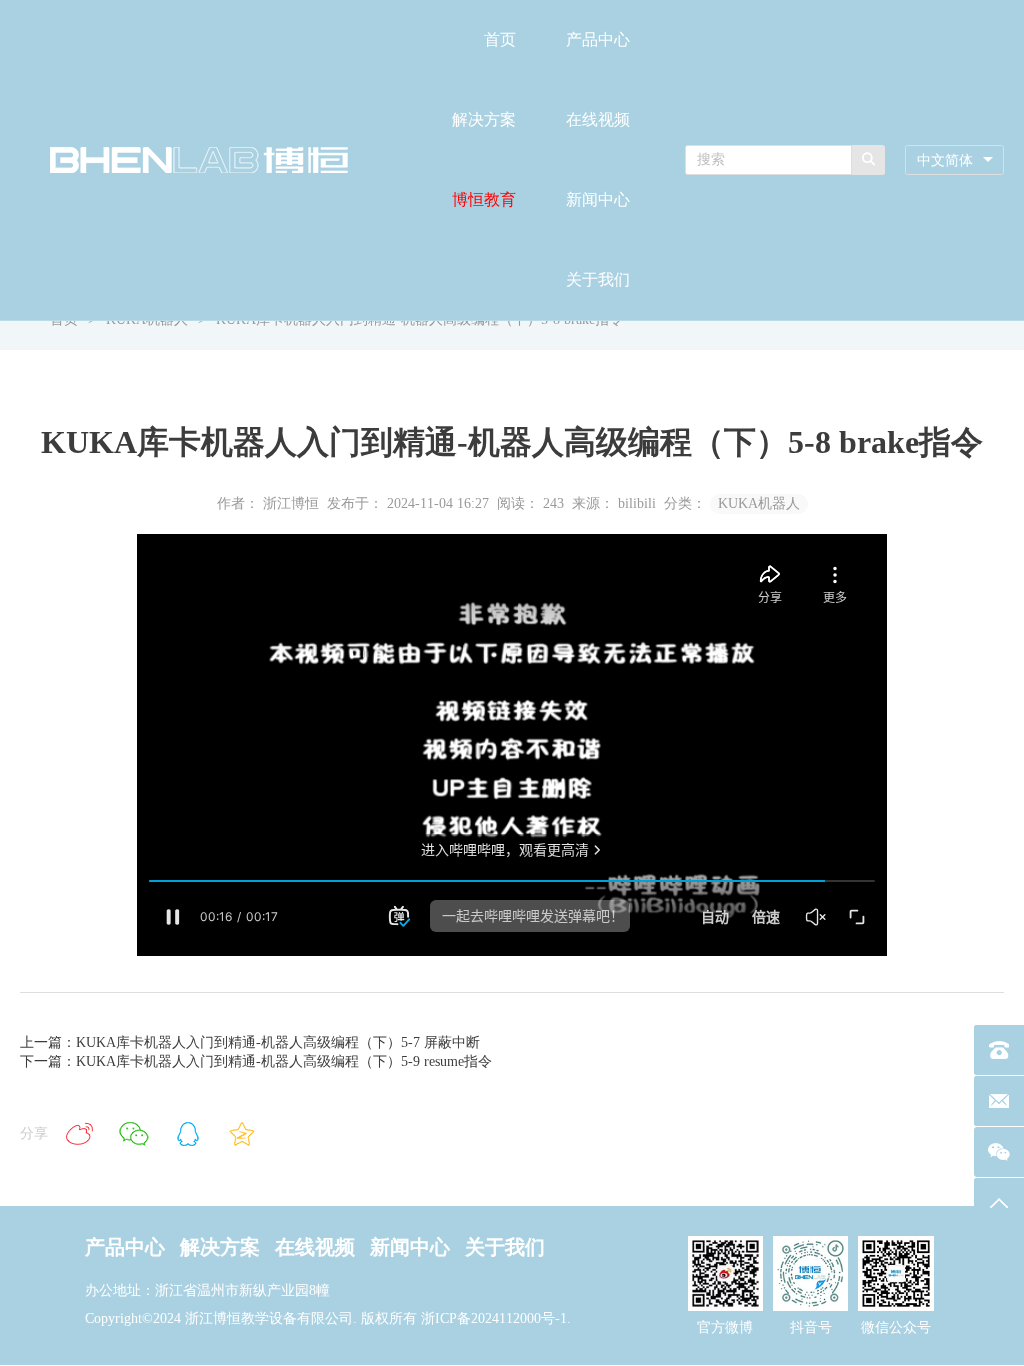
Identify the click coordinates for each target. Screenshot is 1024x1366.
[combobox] (954, 160)
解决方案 (484, 119)
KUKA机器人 (759, 503)
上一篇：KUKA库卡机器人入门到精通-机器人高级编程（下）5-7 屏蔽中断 (250, 1042)
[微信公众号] (999, 1152)
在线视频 (598, 119)
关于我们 (598, 279)
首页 (500, 39)
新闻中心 (598, 199)
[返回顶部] (999, 1203)
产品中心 (598, 39)
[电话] (999, 1050)
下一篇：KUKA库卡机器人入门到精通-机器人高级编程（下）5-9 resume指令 (256, 1061)
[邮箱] (999, 1101)
